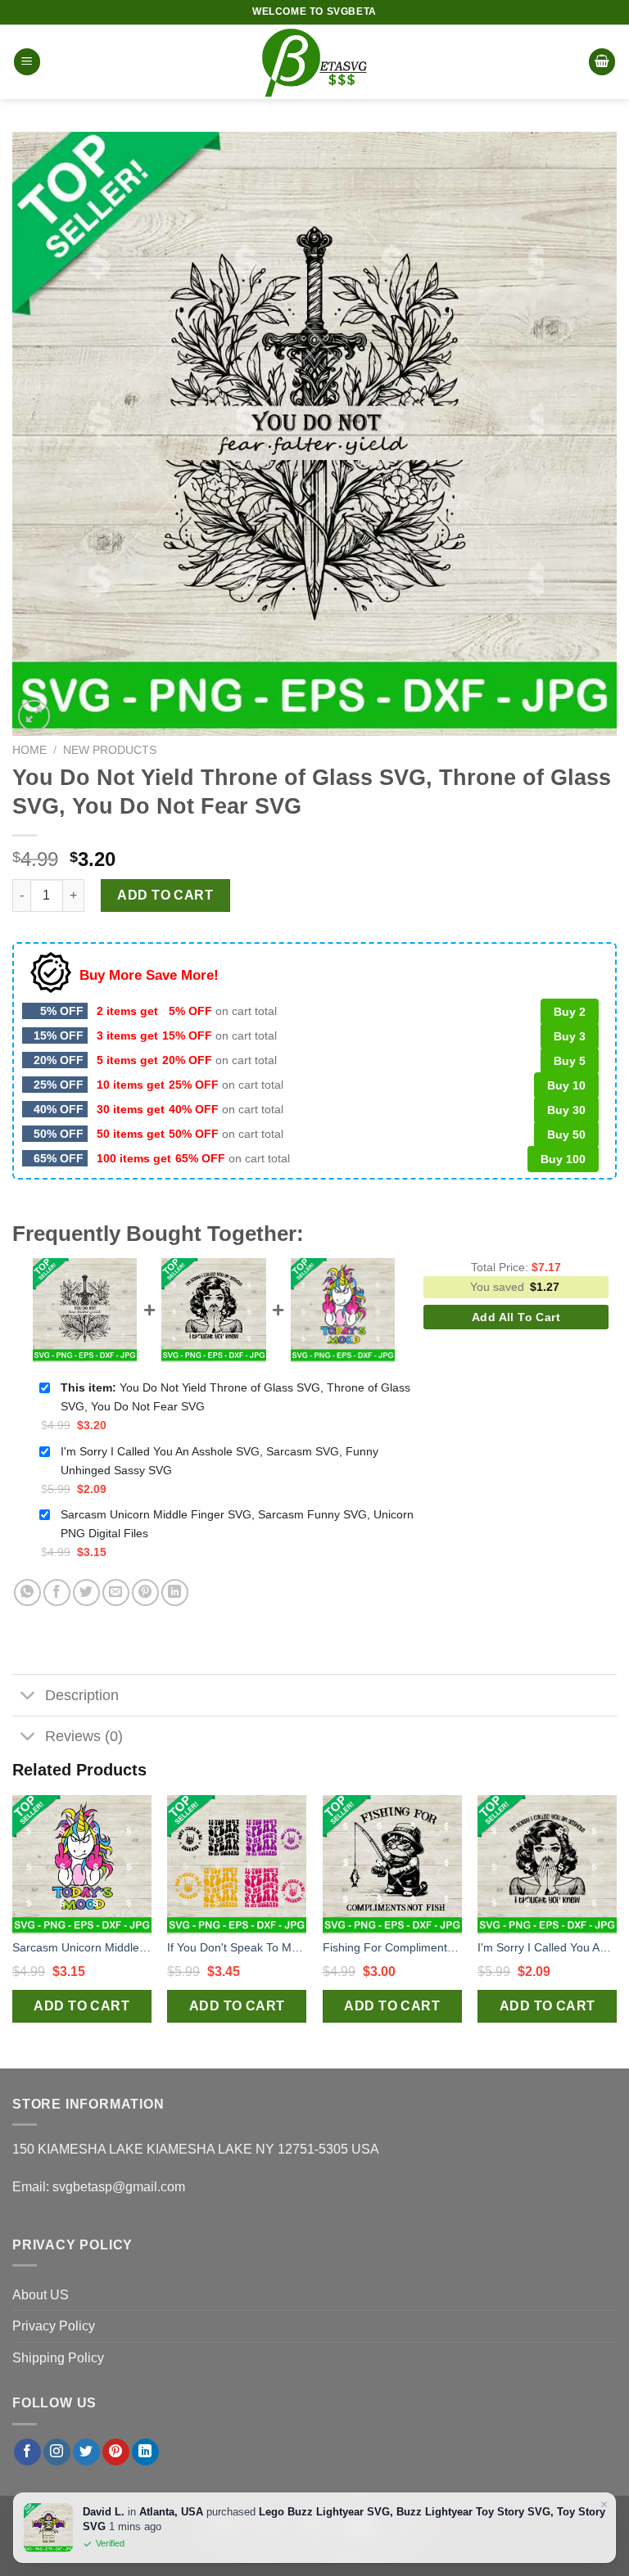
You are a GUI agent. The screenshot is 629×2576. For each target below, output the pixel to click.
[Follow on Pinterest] (116, 2452)
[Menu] (27, 62)
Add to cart (165, 895)
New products (110, 750)
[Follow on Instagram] (57, 2452)
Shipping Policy (58, 2358)
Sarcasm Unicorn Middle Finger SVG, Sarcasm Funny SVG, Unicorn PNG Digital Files (237, 1524)
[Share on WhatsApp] (27, 1593)
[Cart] (602, 62)
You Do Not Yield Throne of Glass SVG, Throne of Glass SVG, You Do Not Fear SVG (235, 1397)
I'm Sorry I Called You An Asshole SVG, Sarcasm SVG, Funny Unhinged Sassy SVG (219, 1461)
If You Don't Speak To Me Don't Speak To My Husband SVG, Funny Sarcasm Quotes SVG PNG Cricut (237, 1947)
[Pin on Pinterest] (145, 1593)
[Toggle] (28, 1696)
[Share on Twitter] (86, 1593)
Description (82, 1695)
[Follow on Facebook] (27, 2452)
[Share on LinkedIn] (175, 1593)
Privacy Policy (54, 2326)
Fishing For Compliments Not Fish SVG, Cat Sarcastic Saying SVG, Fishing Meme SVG (392, 1947)
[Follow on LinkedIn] (145, 2452)
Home (29, 750)
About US (41, 2295)
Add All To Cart (516, 1317)
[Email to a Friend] (116, 1593)
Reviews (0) (84, 1736)
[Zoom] (34, 716)
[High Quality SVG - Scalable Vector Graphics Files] (314, 62)
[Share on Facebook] (57, 1593)
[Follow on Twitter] (86, 2452)
